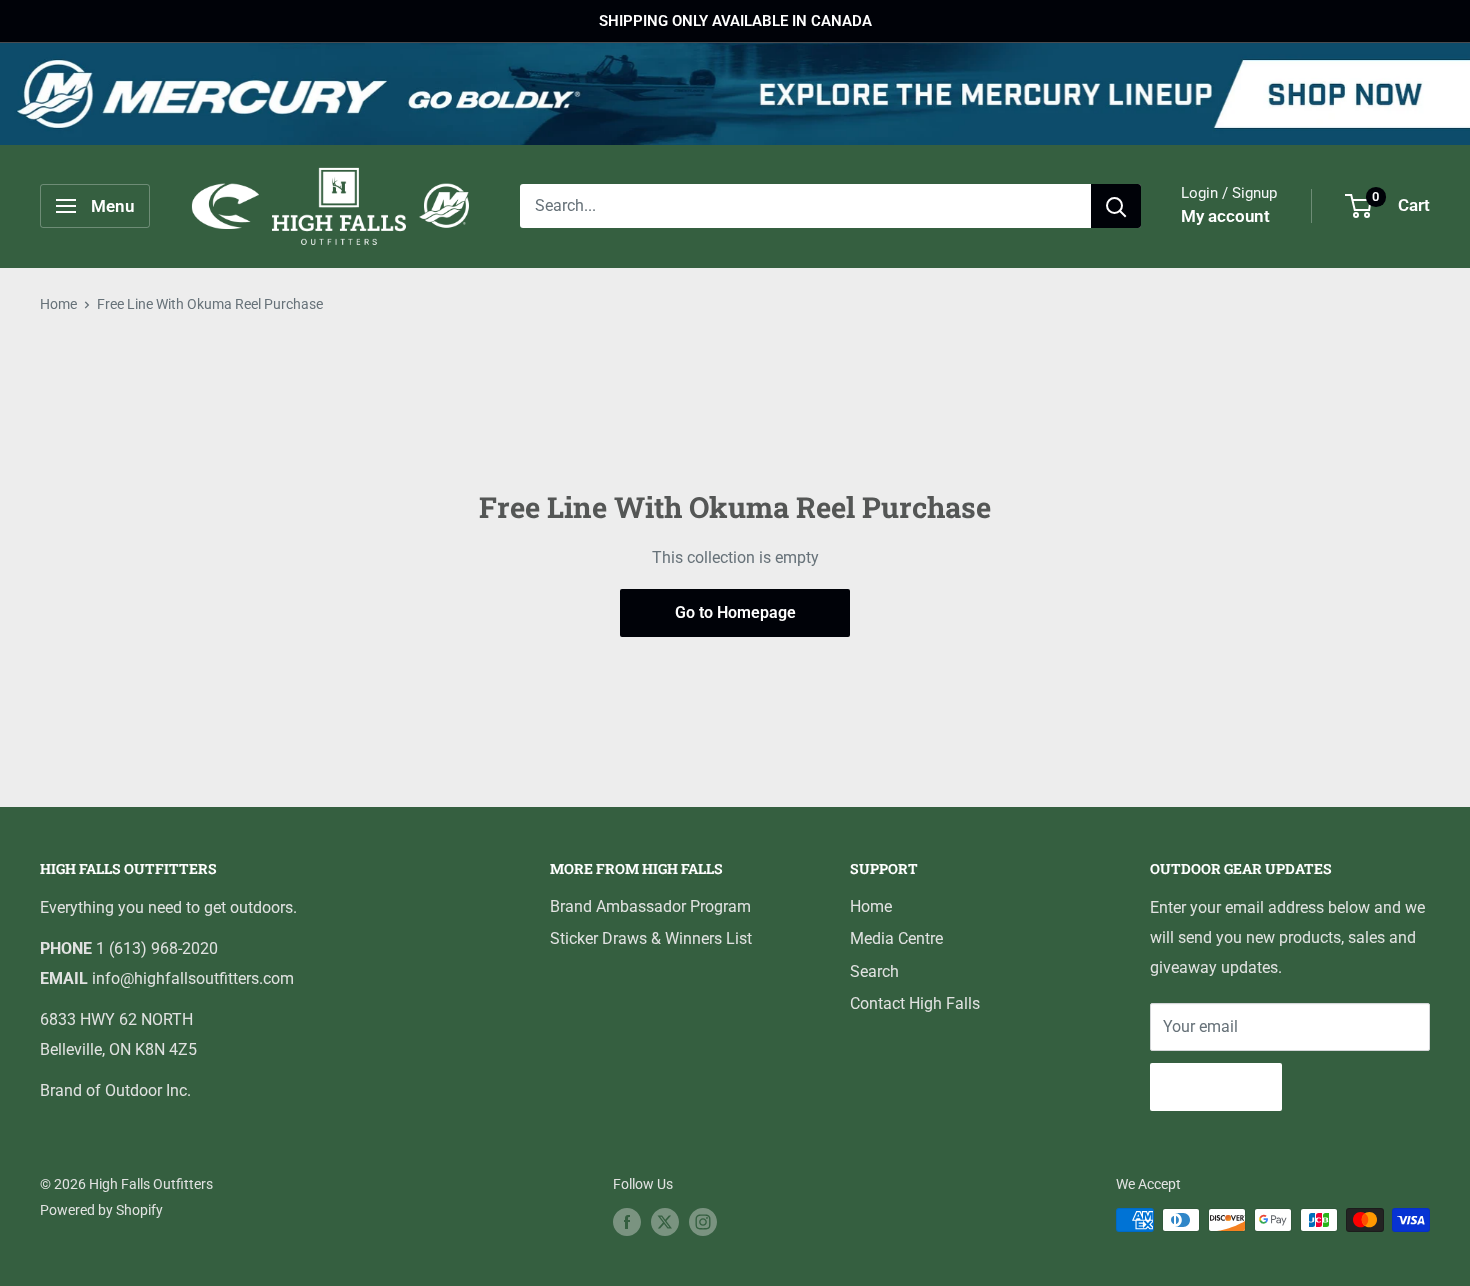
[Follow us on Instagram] (703, 1222)
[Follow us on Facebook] (627, 1222)
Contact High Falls (915, 1003)
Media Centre (896, 938)
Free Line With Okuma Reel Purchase (210, 304)
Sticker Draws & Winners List (651, 938)
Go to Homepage (735, 612)
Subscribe (1216, 1086)
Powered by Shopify (101, 1210)
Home (58, 304)
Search (874, 971)
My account (1225, 217)
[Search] (1116, 206)
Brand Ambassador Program (650, 906)
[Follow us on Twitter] (665, 1222)
